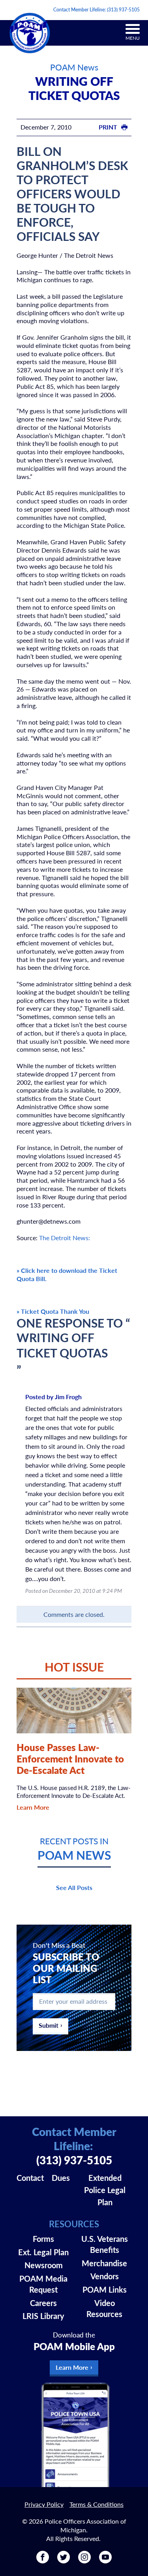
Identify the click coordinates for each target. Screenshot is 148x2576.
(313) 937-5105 (123, 10)
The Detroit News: (65, 1238)
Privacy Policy (44, 2504)
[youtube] (105, 2560)
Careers (43, 2303)
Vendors (105, 2276)
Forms (43, 2239)
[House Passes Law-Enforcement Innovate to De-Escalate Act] (74, 1711)
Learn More (33, 1807)
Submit (49, 2025)
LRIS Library (43, 2316)
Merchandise (104, 2263)
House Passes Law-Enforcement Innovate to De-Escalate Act (70, 1759)
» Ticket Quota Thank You (53, 1311)
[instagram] (84, 2560)
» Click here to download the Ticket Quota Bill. (67, 1274)
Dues (61, 2178)
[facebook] (43, 2560)
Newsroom (44, 2265)
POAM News (74, 67)
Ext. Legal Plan (43, 2252)
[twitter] (64, 2560)
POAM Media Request (43, 2284)
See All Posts (74, 1887)
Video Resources (104, 2308)
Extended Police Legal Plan (105, 2190)
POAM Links (105, 2289)
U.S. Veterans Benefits (105, 2244)
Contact (30, 2178)
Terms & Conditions (96, 2504)
